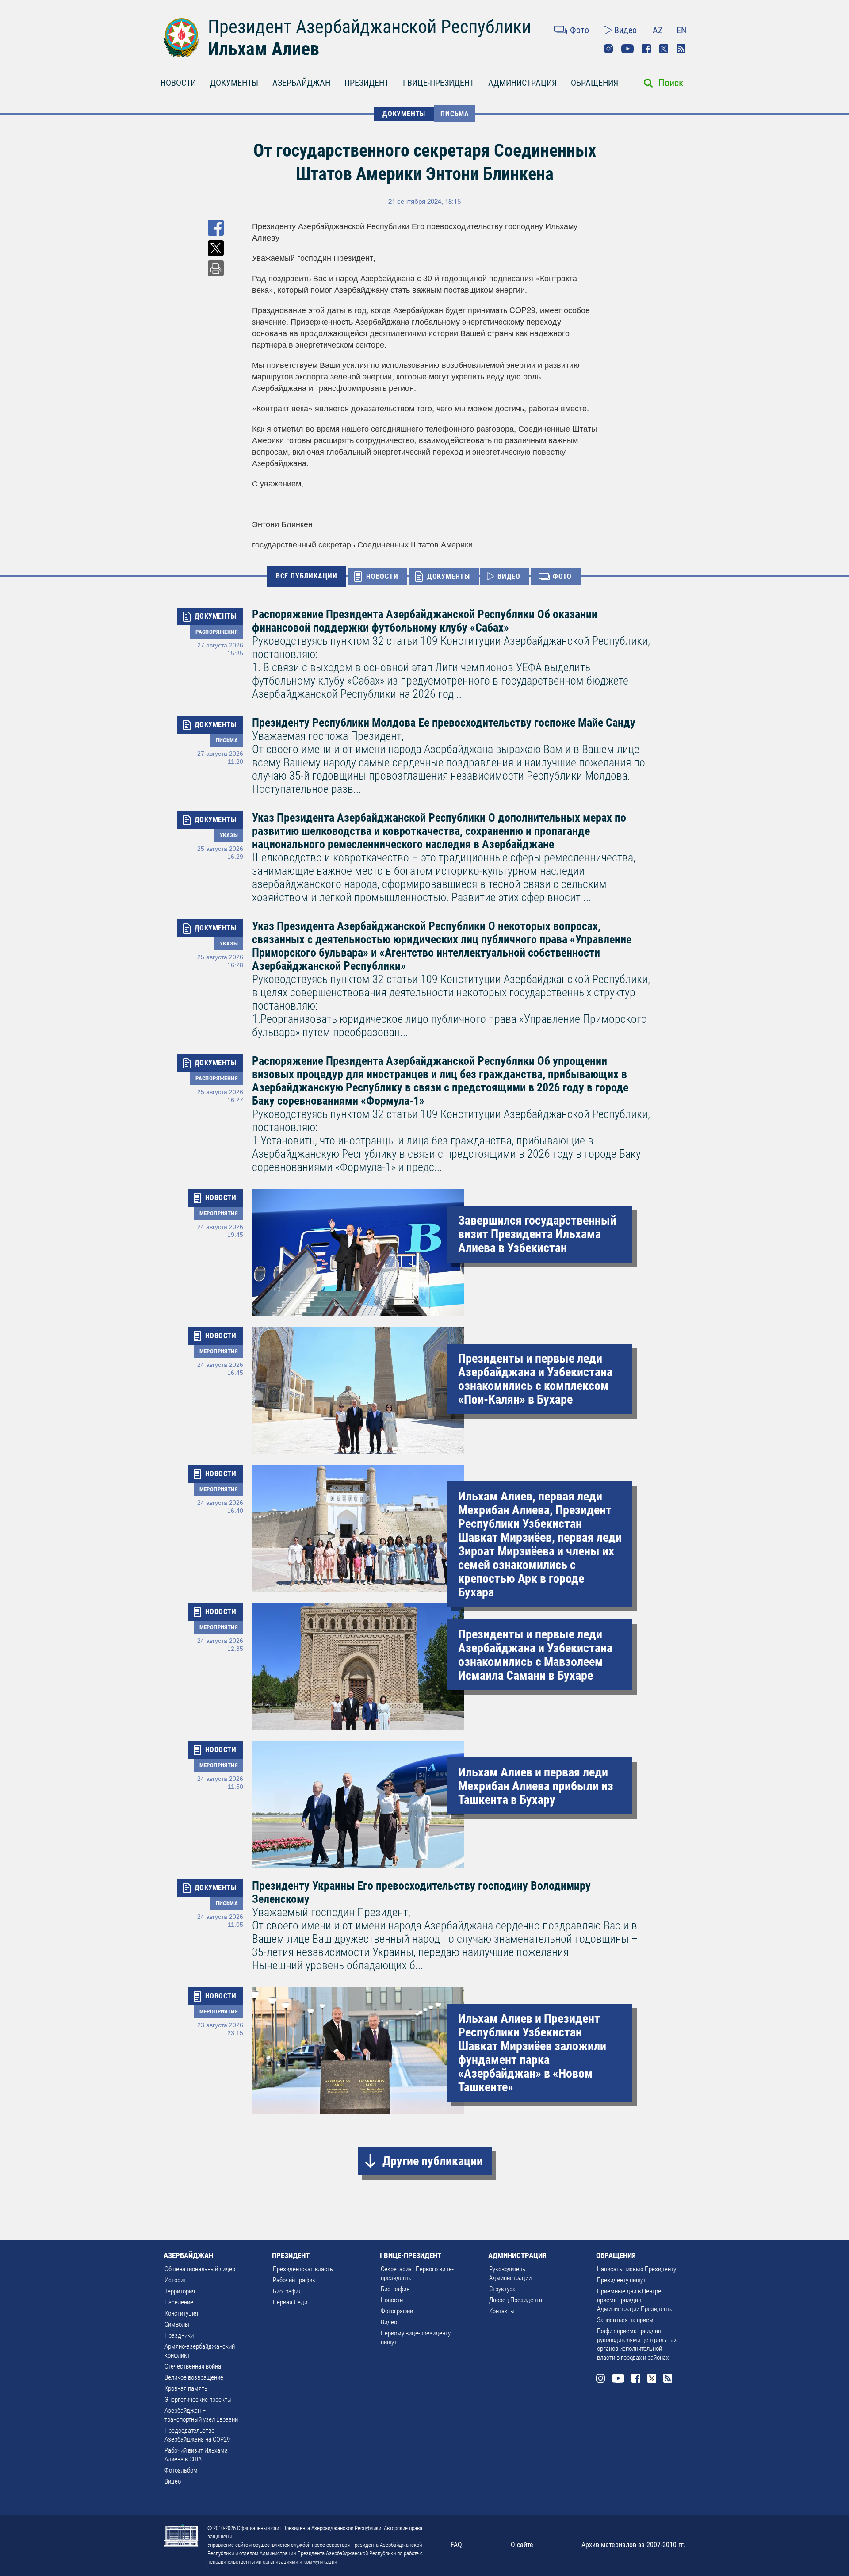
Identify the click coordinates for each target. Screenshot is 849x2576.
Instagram (608, 49)
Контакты (502, 2311)
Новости (392, 2300)
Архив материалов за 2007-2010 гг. (633, 2545)
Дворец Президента (516, 2300)
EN (681, 30)
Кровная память (186, 2388)
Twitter (664, 49)
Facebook (646, 49)
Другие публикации (433, 2161)
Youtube (627, 49)
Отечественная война (193, 2366)
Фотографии (397, 2311)
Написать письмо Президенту (637, 2269)
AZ (658, 30)
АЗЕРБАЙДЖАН (301, 83)
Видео (625, 30)
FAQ (456, 2545)
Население (179, 2302)
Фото (579, 30)
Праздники (179, 2335)
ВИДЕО (509, 576)
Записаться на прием (625, 2320)
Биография (287, 2291)
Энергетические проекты (198, 2400)
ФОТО (562, 576)
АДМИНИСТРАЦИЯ (522, 83)
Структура (502, 2289)
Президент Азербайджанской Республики (369, 27)
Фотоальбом (181, 2470)
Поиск (671, 83)
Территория (180, 2291)
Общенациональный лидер (200, 2269)
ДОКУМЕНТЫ (234, 83)
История (176, 2280)
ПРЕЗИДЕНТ (367, 83)
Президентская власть (303, 2269)
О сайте (522, 2545)
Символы (177, 2324)
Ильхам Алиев (264, 49)
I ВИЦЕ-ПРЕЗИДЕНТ (438, 83)
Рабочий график (294, 2280)
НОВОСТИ (178, 83)
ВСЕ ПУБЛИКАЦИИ (307, 576)
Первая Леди (290, 2302)
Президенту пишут (621, 2280)
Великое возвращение (194, 2377)
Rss (681, 49)
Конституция (181, 2313)
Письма (455, 114)
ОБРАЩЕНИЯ (595, 83)
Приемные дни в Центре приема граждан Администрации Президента (635, 2300)
